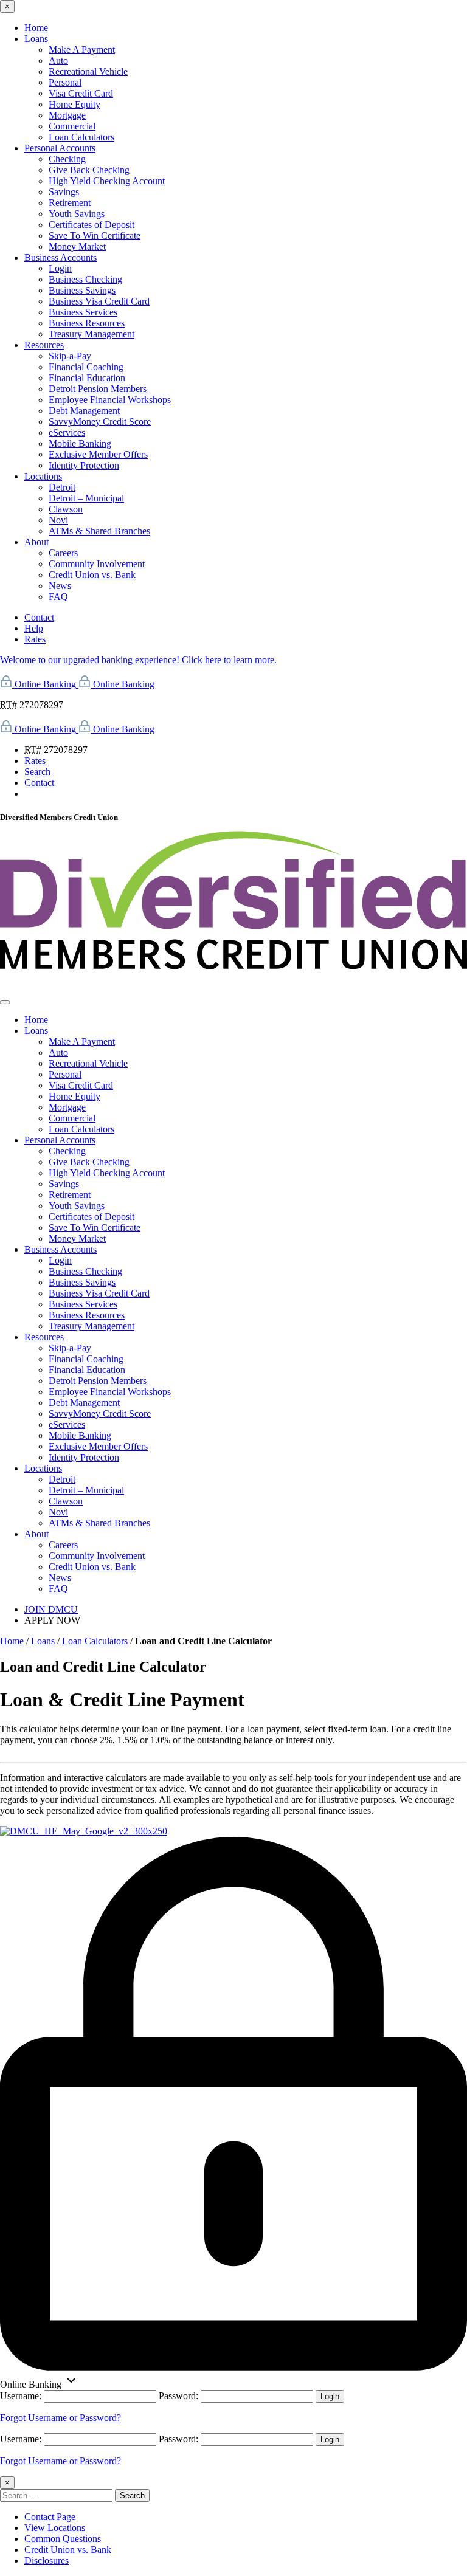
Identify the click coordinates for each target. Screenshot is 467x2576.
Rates (35, 639)
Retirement (70, 203)
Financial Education (87, 378)
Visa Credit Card (81, 93)
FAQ (58, 597)
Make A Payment (82, 50)
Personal (65, 82)
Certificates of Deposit (92, 225)
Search (37, 772)
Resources (44, 345)
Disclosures (47, 2561)
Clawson (66, 509)
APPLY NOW (52, 1620)
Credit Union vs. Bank (92, 575)
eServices (67, 432)
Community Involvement (97, 564)
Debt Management (84, 411)
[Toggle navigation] (5, 1002)
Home (36, 28)
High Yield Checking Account (107, 181)
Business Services (83, 312)
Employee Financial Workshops (110, 400)
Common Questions (63, 2539)
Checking (67, 159)
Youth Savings (77, 214)
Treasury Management (92, 334)
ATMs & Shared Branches (99, 531)
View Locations (55, 2528)
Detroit (62, 487)
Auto (58, 60)
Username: (21, 2396)
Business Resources (87, 323)
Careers (63, 553)
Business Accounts (61, 257)
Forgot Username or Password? (61, 2418)
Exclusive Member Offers (98, 454)
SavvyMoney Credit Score (100, 422)
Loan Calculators (81, 137)
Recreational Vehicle (88, 71)
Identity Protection (84, 465)
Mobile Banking (80, 443)
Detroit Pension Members (98, 389)
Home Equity (74, 104)
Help (34, 628)
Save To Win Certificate (95, 236)
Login (60, 268)
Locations (43, 476)
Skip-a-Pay (70, 356)
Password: (178, 2396)
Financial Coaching (86, 367)
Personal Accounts (60, 148)
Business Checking (85, 279)
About (36, 542)
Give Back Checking (89, 170)
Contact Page (50, 2517)
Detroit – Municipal (86, 498)
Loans (36, 39)
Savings (64, 192)
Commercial (72, 126)
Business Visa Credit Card (99, 301)
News (60, 586)
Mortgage (67, 115)
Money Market (77, 246)
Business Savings (82, 290)
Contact (39, 617)
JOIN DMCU (51, 1609)
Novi (58, 520)
